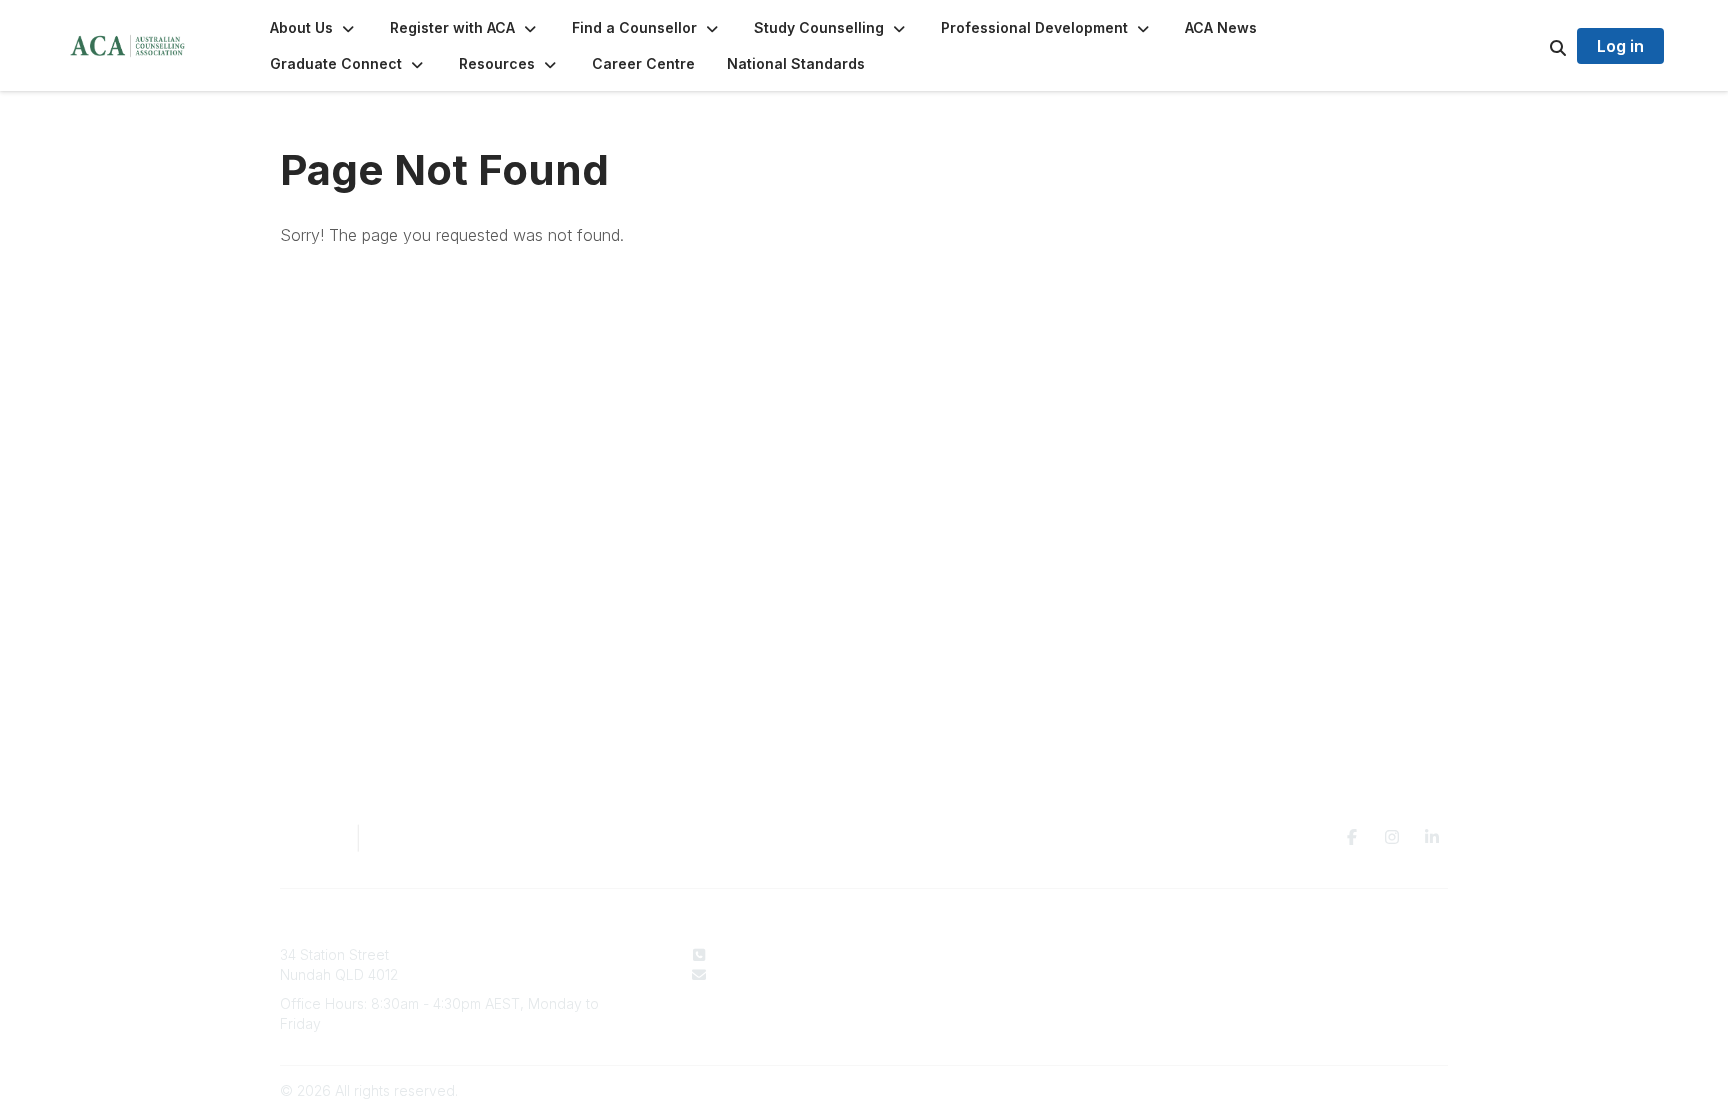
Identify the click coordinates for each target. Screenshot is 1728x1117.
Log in (1620, 46)
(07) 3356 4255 (765, 954)
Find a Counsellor (1009, 974)
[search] (1533, 46)
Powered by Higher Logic (1363, 1090)
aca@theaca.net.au (779, 974)
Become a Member (1015, 993)
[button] (314, 28)
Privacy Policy (1256, 954)
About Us (982, 954)
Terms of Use (1254, 974)
